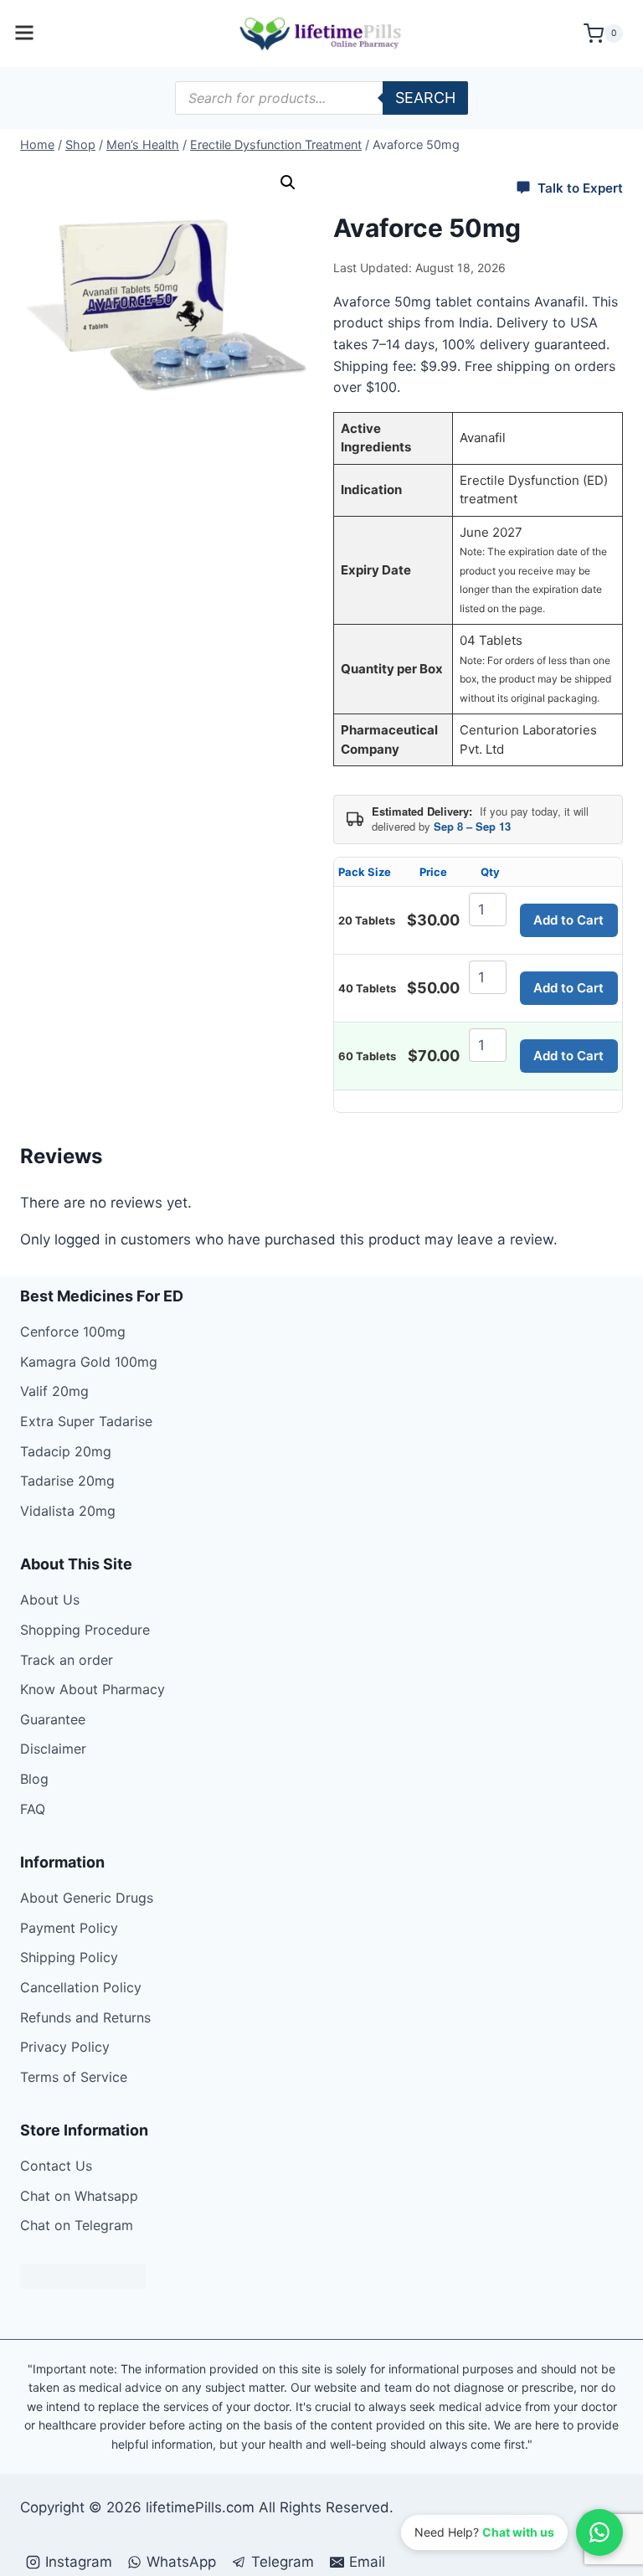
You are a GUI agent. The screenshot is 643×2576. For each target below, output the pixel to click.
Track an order (67, 1660)
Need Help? (484, 2532)
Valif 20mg (54, 1391)
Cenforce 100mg (73, 1332)
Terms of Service (74, 2077)
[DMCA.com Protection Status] (321, 2276)
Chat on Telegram (77, 2225)
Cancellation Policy (81, 1987)
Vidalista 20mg (68, 1511)
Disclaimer (53, 1749)
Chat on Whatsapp (79, 2196)
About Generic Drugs (87, 1898)
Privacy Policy (65, 2047)
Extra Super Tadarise (86, 1421)
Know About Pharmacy (93, 1689)
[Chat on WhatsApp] (599, 2532)
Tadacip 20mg (66, 1451)
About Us (50, 1600)
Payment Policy (69, 1928)
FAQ (33, 1809)
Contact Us (56, 2166)
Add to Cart (568, 920)
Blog (34, 1779)
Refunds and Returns (85, 2017)
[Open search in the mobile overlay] (321, 98)
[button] (288, 183)
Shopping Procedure (85, 1630)
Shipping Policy (69, 1957)
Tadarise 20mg (67, 1481)
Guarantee (53, 1719)
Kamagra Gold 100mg (89, 1362)
